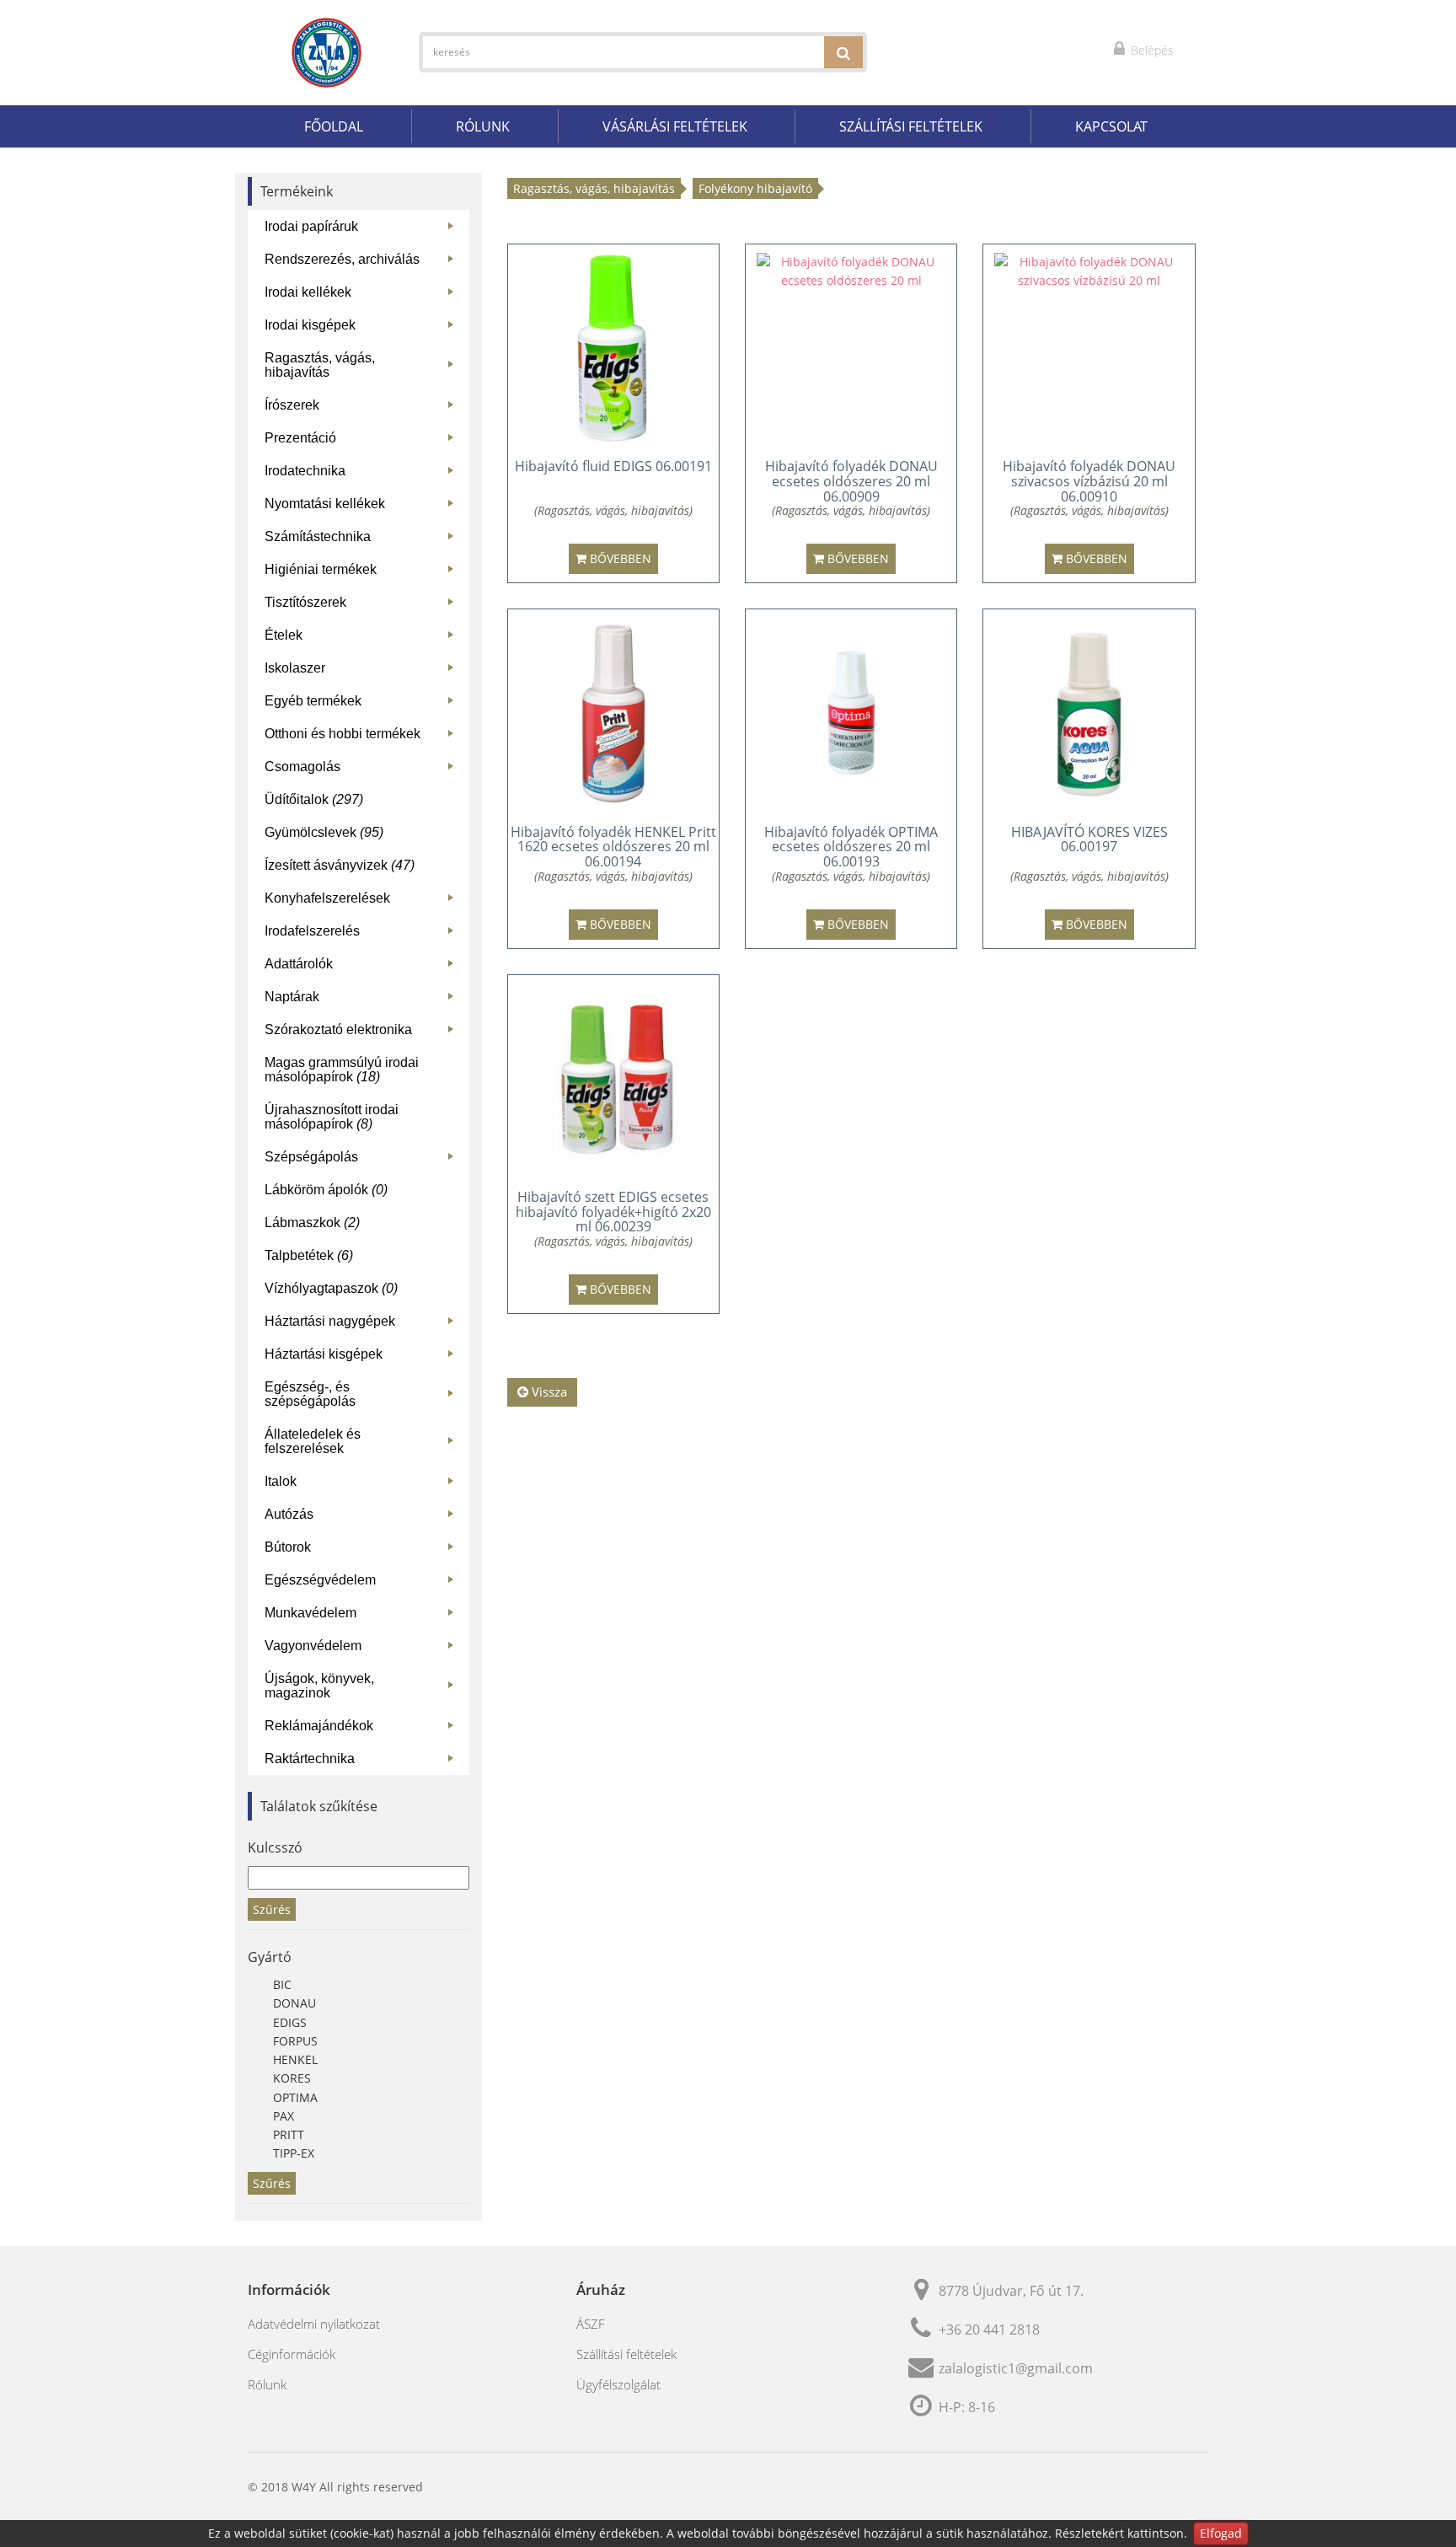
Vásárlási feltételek (675, 126)
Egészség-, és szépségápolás (363, 1394)
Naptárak (363, 1000)
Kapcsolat (1111, 126)
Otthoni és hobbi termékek (363, 737)
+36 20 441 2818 (989, 2330)
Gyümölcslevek (324, 832)
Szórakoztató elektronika (363, 1033)
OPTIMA (295, 2097)
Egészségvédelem (363, 1583)
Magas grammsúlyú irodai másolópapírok (342, 1070)
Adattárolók (363, 967)
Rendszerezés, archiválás (363, 263)
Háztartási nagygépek (363, 1324)
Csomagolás (363, 770)
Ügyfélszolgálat (618, 2384)
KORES (292, 2078)
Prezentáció (363, 441)
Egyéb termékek (363, 704)
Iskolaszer (363, 671)
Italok (363, 1485)
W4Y (304, 2487)
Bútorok (363, 1550)
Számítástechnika (363, 540)
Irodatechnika (363, 474)
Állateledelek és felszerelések (363, 1441)
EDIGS (290, 2022)
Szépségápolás (363, 1160)
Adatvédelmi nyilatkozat (314, 2324)
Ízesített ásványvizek (340, 865)
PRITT (289, 2134)
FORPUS (295, 2041)
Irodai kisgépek (363, 328)
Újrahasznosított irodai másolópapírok (332, 1117)
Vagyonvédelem (363, 1649)
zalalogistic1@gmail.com (1016, 2368)
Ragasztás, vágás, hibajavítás (363, 365)
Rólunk (483, 126)
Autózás (363, 1517)
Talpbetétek (309, 1255)
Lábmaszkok (312, 1223)
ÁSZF (591, 2324)
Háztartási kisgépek (363, 1357)
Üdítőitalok (314, 799)
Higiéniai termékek (363, 573)
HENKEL (295, 2059)
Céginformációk (292, 2354)
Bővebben (619, 558)
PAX (284, 2116)
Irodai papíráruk (363, 230)
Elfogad (1221, 2533)
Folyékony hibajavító (755, 188)
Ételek (363, 638)
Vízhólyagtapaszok (331, 1288)
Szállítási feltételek (911, 126)
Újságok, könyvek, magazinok (363, 1686)
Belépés (1151, 50)
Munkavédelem (363, 1616)
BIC (282, 1984)
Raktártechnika (363, 1762)
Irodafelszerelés (363, 934)
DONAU (294, 2003)
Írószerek (363, 408)
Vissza (548, 1391)
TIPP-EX (294, 2153)
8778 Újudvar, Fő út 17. (1011, 2291)
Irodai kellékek (363, 295)
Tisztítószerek (363, 606)
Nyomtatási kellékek (363, 507)
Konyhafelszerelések (363, 901)
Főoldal (334, 126)
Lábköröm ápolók (326, 1190)
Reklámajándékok (363, 1729)
